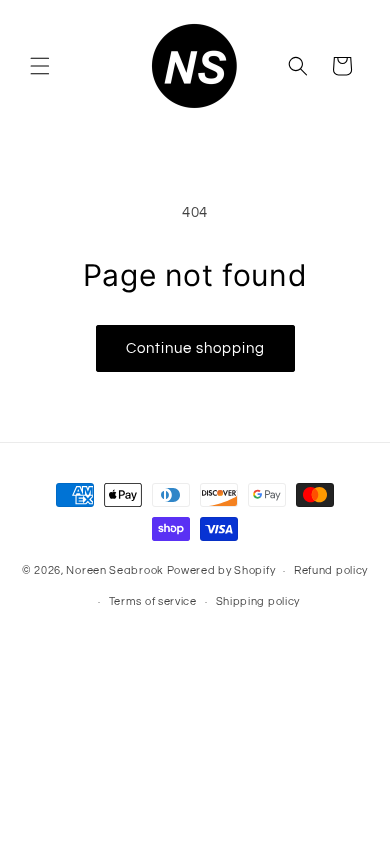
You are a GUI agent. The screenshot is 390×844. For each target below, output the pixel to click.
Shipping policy (258, 601)
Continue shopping (195, 348)
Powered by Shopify (221, 570)
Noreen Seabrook (115, 570)
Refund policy (331, 570)
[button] (40, 66)
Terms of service (153, 601)
